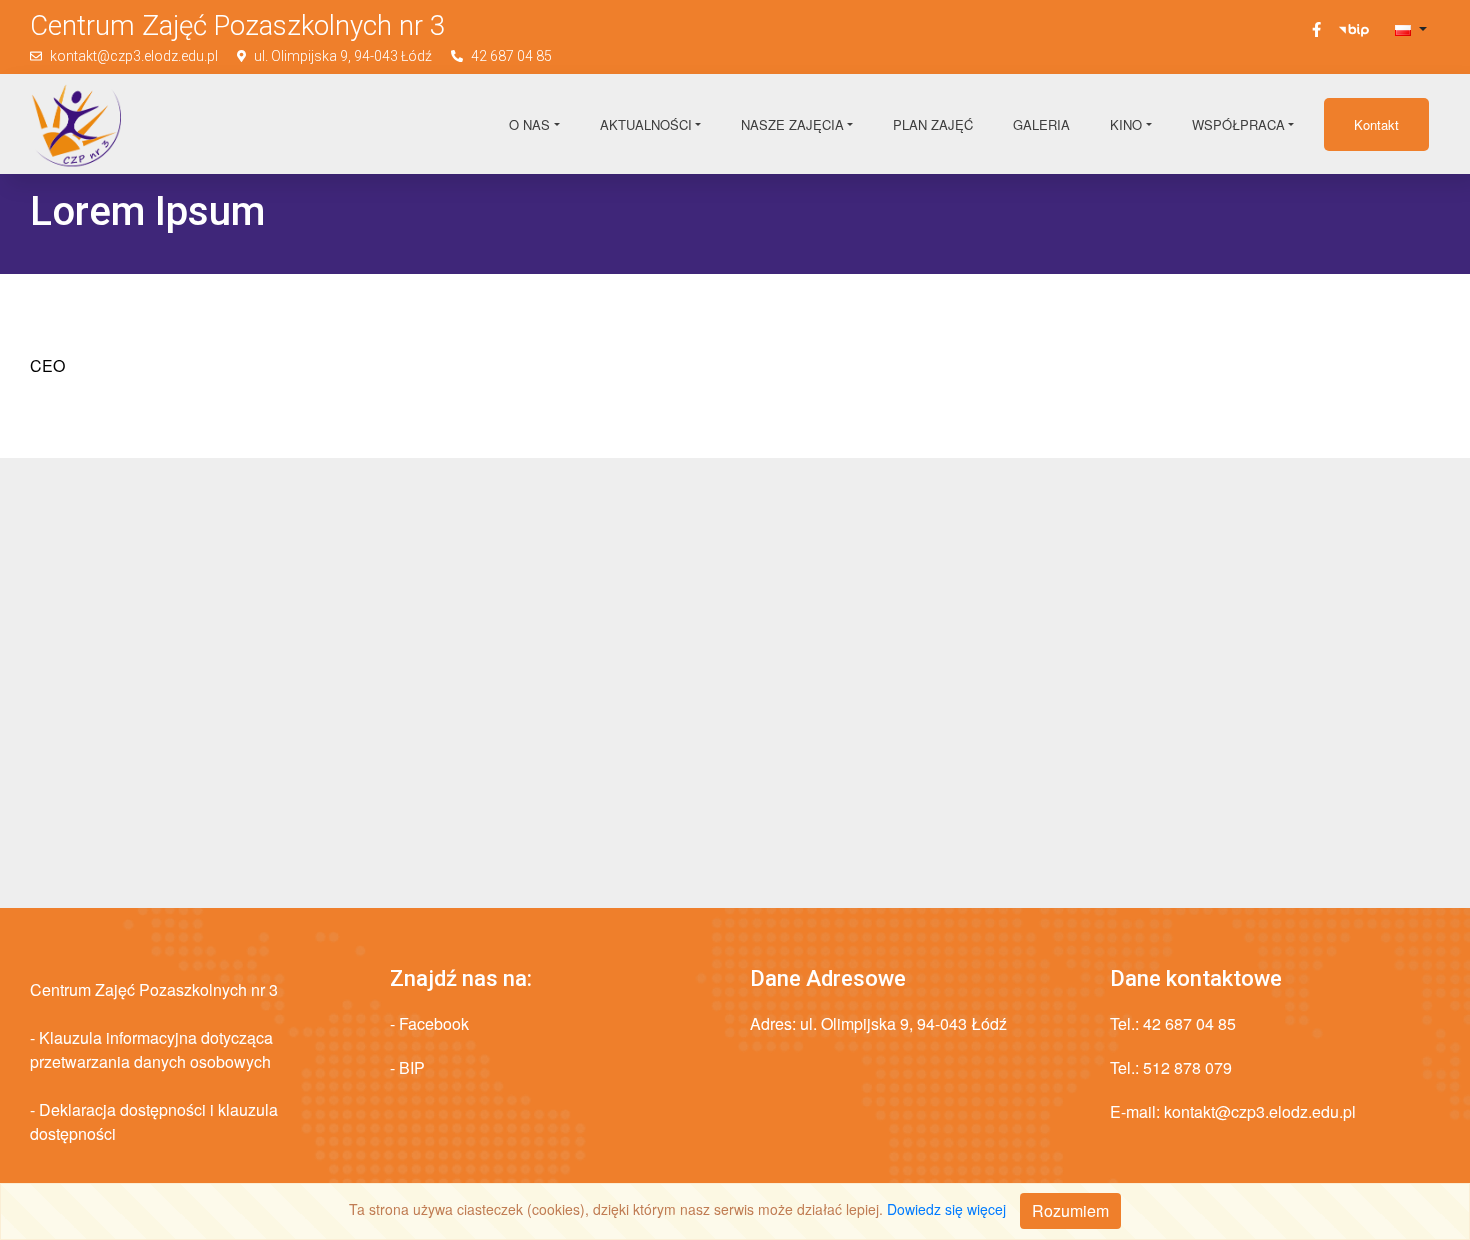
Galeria (1041, 124)
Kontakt (1376, 124)
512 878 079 (1187, 1067)
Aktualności (646, 124)
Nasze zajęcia (792, 124)
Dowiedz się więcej (946, 1209)
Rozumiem (1070, 1210)
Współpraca (1238, 124)
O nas (529, 124)
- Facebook (429, 1023)
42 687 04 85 (511, 56)
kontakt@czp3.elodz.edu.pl (134, 56)
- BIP (407, 1067)
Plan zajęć (933, 124)
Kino (1126, 124)
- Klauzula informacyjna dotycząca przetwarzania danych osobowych (151, 1049)
